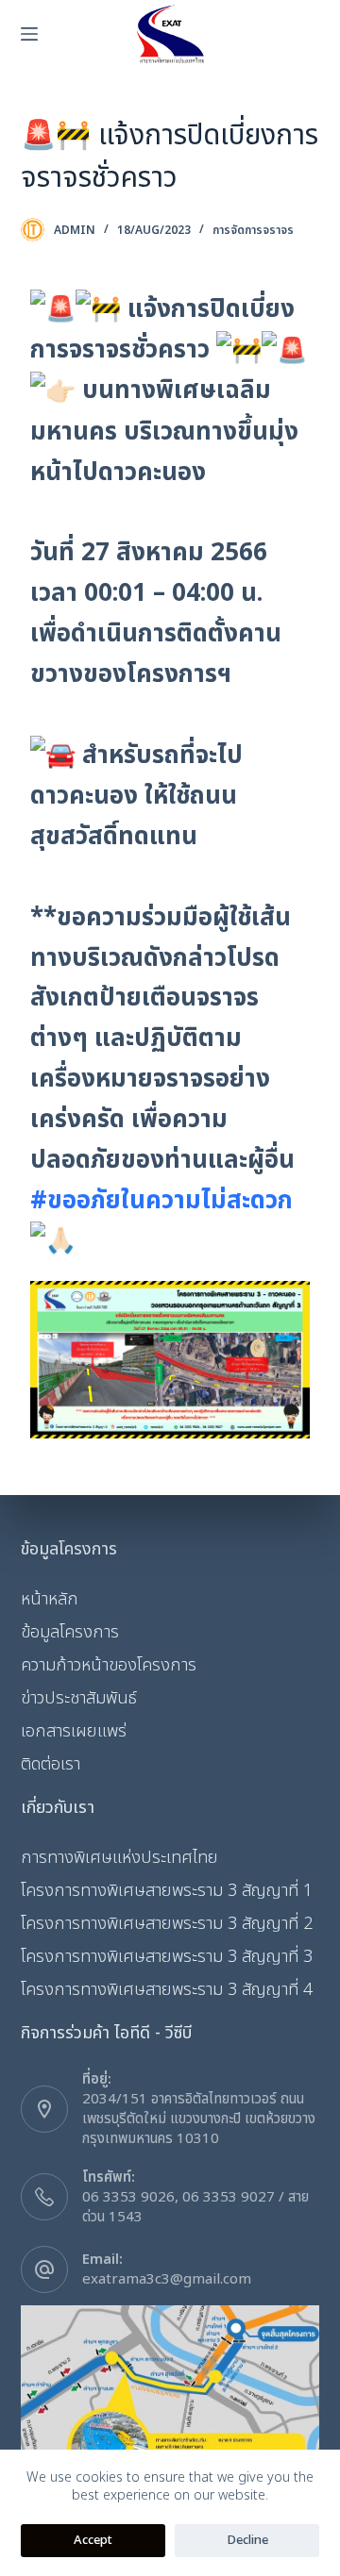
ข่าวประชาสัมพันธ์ (79, 1698)
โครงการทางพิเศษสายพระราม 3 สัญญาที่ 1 (167, 1891)
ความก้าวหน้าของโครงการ (109, 1665)
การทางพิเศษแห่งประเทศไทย (119, 1858)
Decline (247, 2540)
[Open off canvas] (29, 34)
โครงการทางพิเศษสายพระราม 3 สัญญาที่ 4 (167, 1990)
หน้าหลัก (50, 1599)
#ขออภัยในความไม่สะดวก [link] (161, 1201)
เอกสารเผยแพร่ (74, 1731)
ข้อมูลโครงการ (70, 1632)
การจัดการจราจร (253, 230)
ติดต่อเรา (51, 1764)
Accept (93, 2540)
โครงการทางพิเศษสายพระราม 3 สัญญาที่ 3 (167, 1957)
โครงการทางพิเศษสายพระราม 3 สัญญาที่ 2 (167, 1924)
